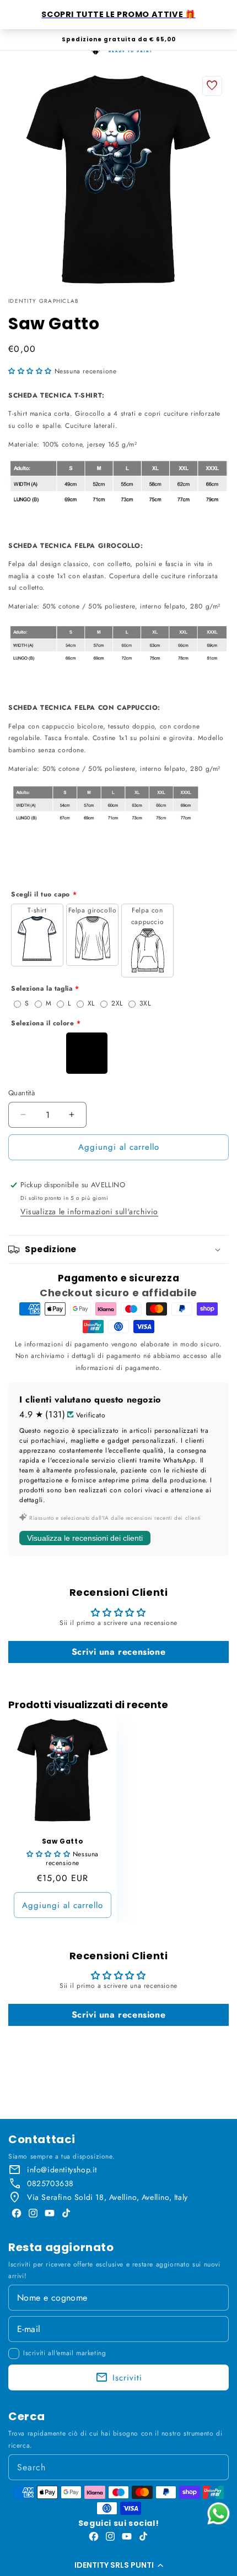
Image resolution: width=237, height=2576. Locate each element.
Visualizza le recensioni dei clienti (85, 1538)
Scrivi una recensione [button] (119, 1652)
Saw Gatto (63, 1841)
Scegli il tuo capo (41, 894)
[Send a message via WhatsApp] (219, 2513)
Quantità (21, 1093)
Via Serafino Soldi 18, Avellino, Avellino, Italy (107, 2197)
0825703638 (50, 2183)
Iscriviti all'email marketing (64, 2353)
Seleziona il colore (42, 1023)
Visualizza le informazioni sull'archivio (89, 1211)
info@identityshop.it (62, 2170)
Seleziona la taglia (42, 988)
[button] (118, 2565)
